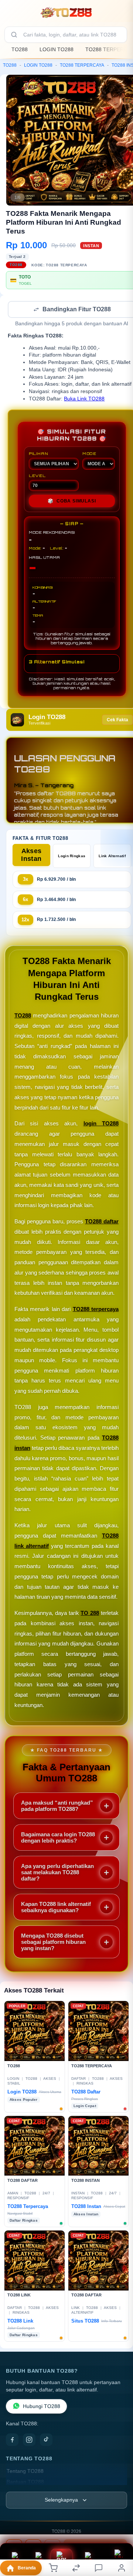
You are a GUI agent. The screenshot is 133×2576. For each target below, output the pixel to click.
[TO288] (66, 13)
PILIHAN (38, 454)
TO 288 (90, 1614)
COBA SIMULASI (72, 502)
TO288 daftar (102, 1222)
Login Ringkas (72, 857)
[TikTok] (46, 2440)
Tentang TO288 (25, 2472)
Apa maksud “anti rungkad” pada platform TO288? (57, 1806)
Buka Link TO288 (84, 399)
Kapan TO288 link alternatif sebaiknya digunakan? (56, 1908)
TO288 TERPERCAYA (82, 65)
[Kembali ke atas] (119, 2527)
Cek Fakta (117, 721)
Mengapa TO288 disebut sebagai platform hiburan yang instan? (53, 1943)
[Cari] (14, 35)
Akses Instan (31, 856)
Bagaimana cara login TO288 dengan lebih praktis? (58, 1838)
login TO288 (101, 1124)
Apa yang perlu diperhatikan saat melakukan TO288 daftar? (57, 1873)
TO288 (20, 49)
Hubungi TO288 (42, 2407)
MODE (89, 454)
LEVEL (37, 476)
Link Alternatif (112, 857)
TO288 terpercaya (96, 1310)
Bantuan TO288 (25, 2483)
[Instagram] (29, 2440)
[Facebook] (12, 2440)
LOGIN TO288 (57, 49)
